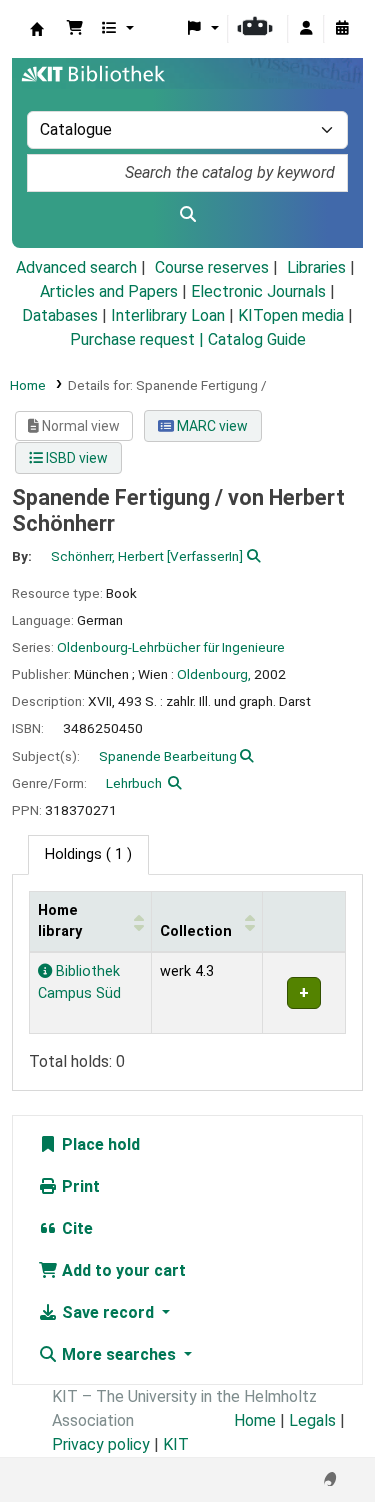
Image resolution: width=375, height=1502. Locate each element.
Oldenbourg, (214, 674)
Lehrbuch (134, 783)
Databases (60, 315)
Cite (75, 1228)
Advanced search (76, 267)
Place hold (99, 1144)
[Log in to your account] (306, 29)
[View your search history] (342, 29)
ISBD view (75, 458)
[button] (75, 29)
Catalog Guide (257, 339)
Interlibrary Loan (168, 315)
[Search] (187, 215)
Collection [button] (196, 931)
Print (79, 1186)
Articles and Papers (109, 291)
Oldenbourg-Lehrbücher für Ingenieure (171, 647)
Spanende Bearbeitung (168, 756)
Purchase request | (139, 339)
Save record (108, 1312)
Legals (312, 1420)
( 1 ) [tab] (88, 854)
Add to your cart (122, 1270)
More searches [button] (119, 1354)
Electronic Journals (258, 291)
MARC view (211, 426)
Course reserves (212, 267)
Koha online (37, 29)
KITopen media (291, 315)
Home (28, 385)
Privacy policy (101, 1444)
